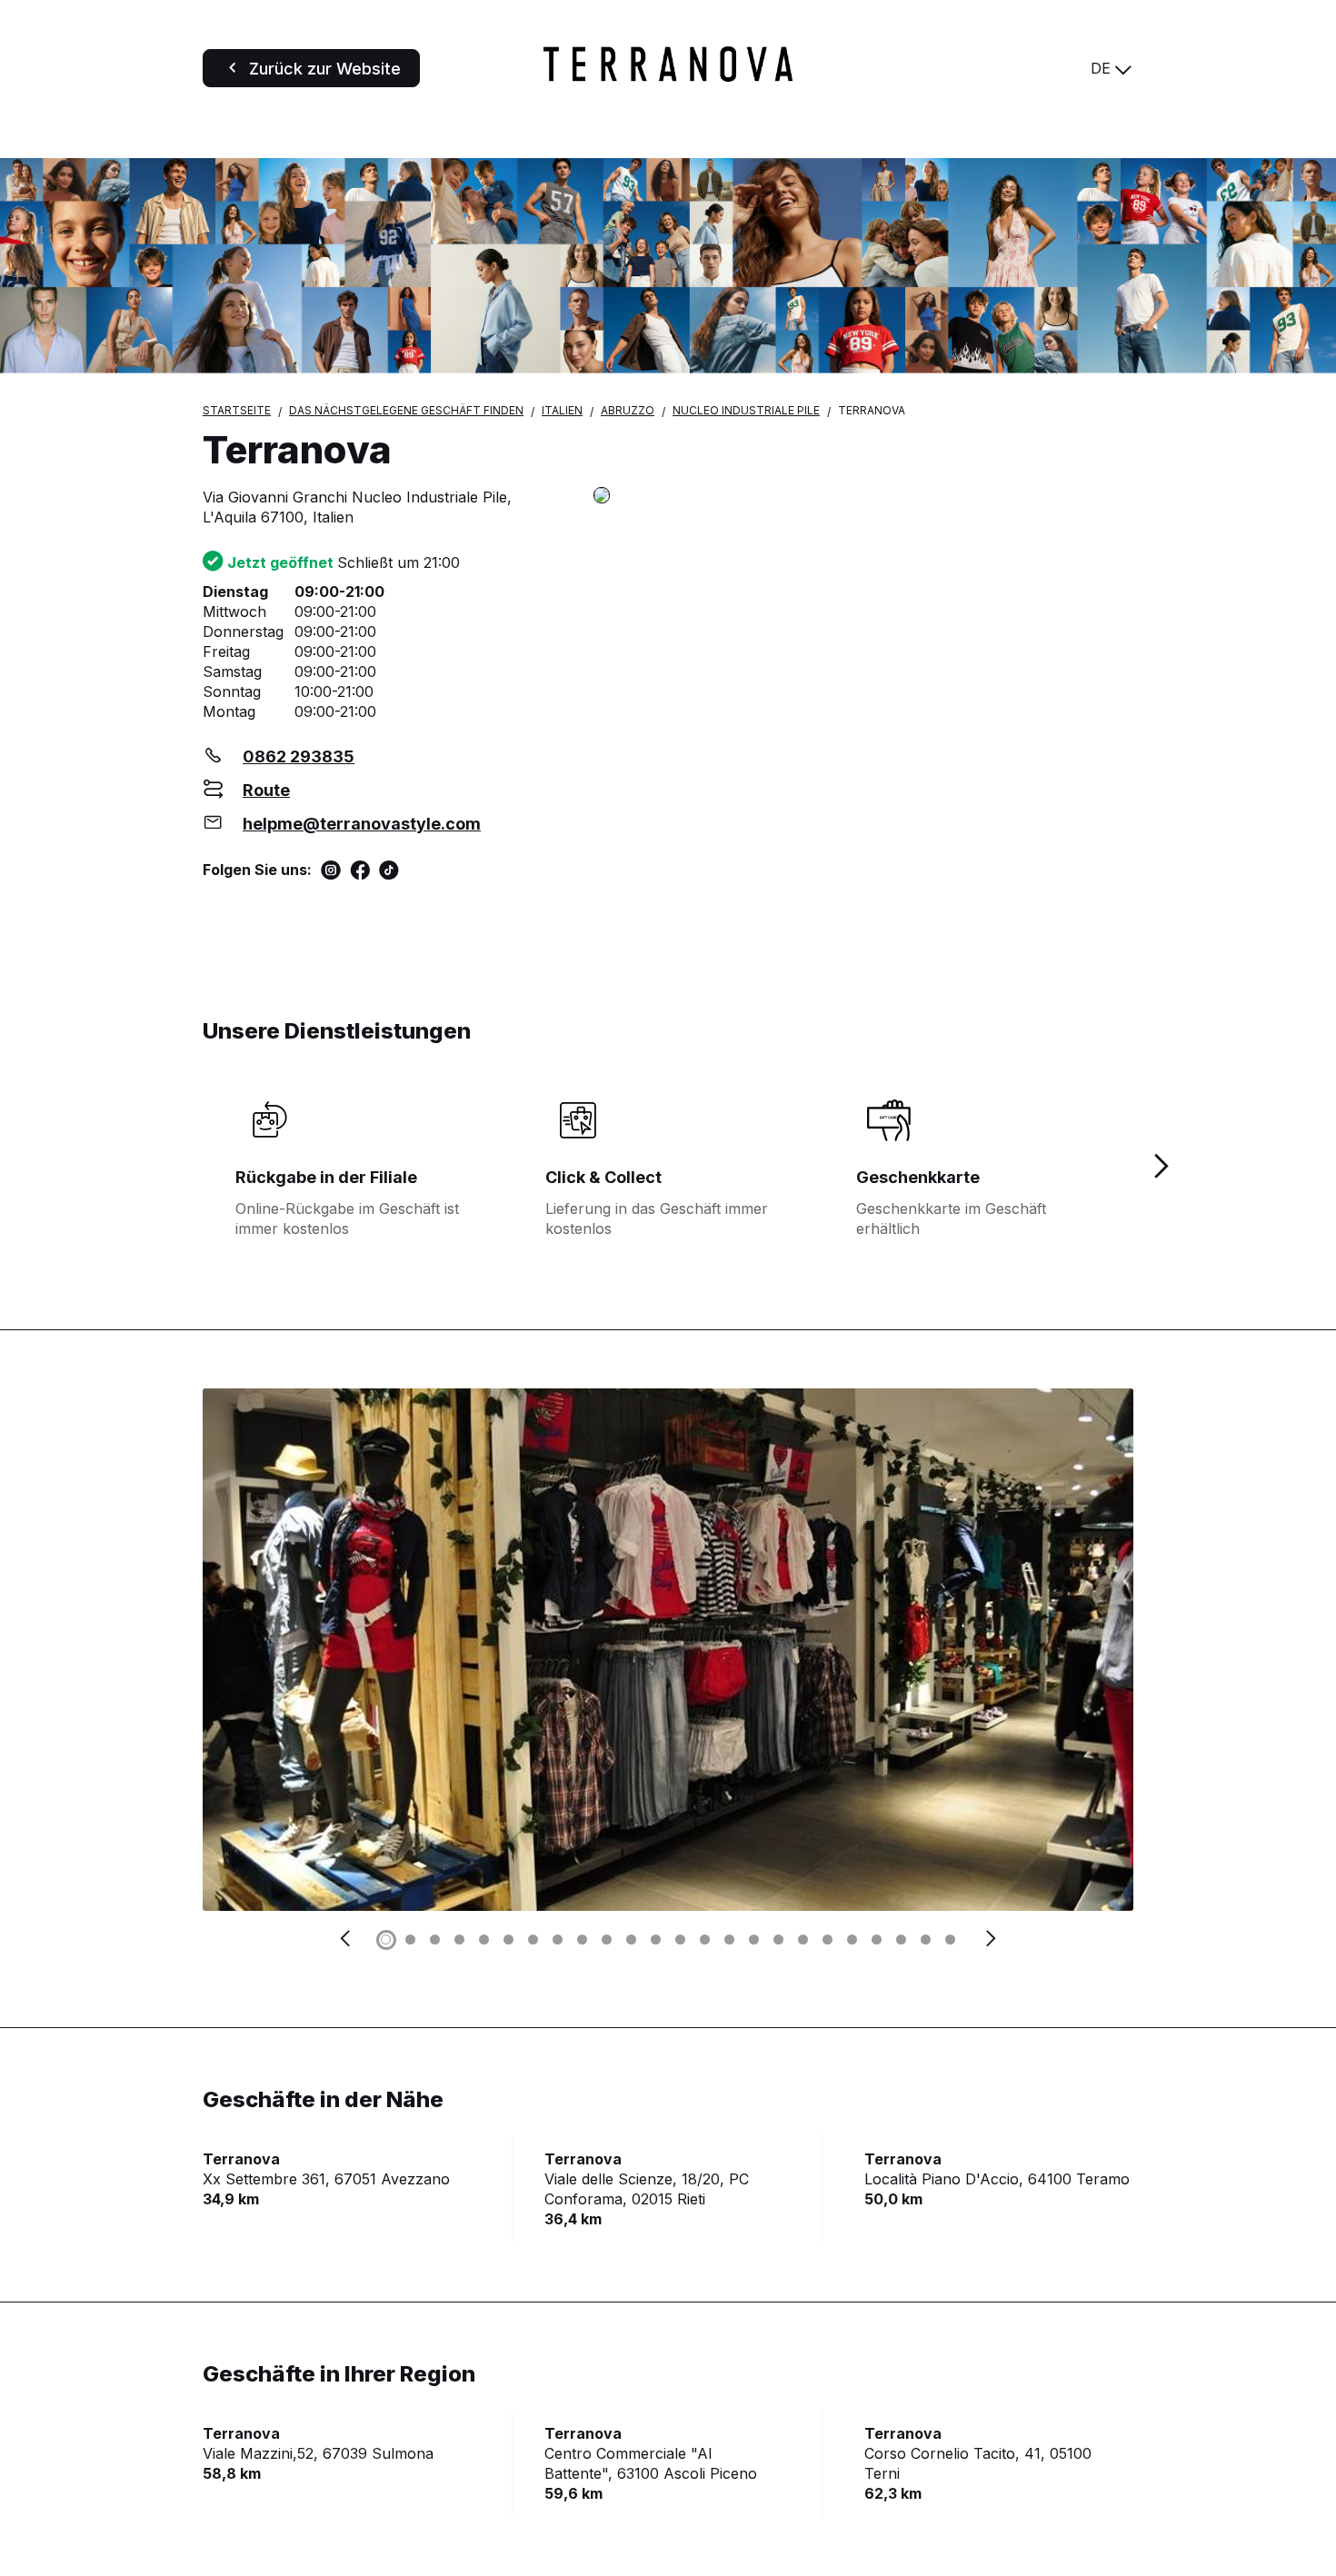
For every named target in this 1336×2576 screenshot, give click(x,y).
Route (266, 790)
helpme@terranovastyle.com (362, 824)
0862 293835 (299, 756)
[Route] (863, 497)
